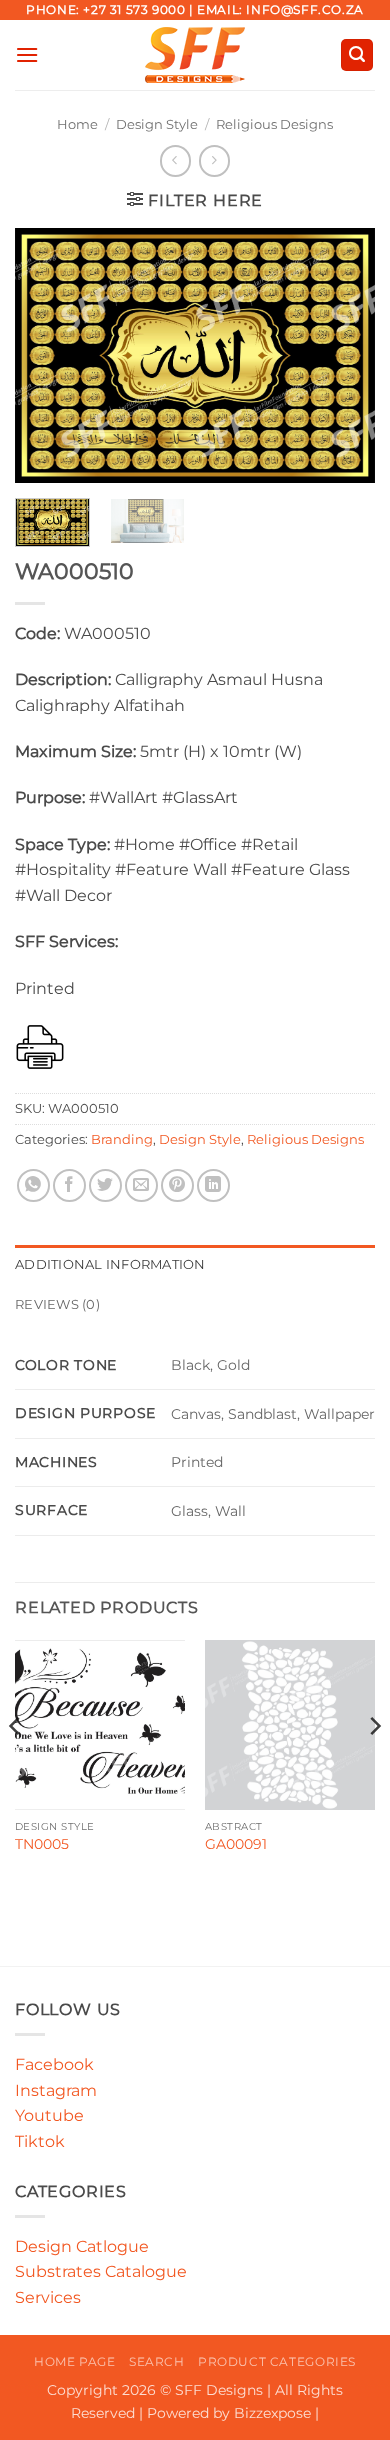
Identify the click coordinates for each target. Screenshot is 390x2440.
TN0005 (42, 1844)
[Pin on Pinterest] (177, 1185)
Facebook (54, 2064)
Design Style (157, 124)
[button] (27, 54)
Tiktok (40, 2141)
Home (77, 124)
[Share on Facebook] (69, 1185)
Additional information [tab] (110, 1264)
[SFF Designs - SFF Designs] (195, 55)
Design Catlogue (82, 2246)
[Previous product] (214, 160)
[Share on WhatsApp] (33, 1185)
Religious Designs (274, 124)
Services (48, 2297)
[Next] (343, 355)
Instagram (56, 2090)
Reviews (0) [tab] (57, 1304)
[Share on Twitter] (105, 1185)
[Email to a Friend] (141, 1185)
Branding (122, 1139)
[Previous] (47, 355)
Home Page (75, 2361)
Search (157, 2361)
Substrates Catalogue (101, 2271)
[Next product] (175, 160)
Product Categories (277, 2361)
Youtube (49, 2115)
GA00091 (236, 1844)
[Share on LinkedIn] (213, 1185)
